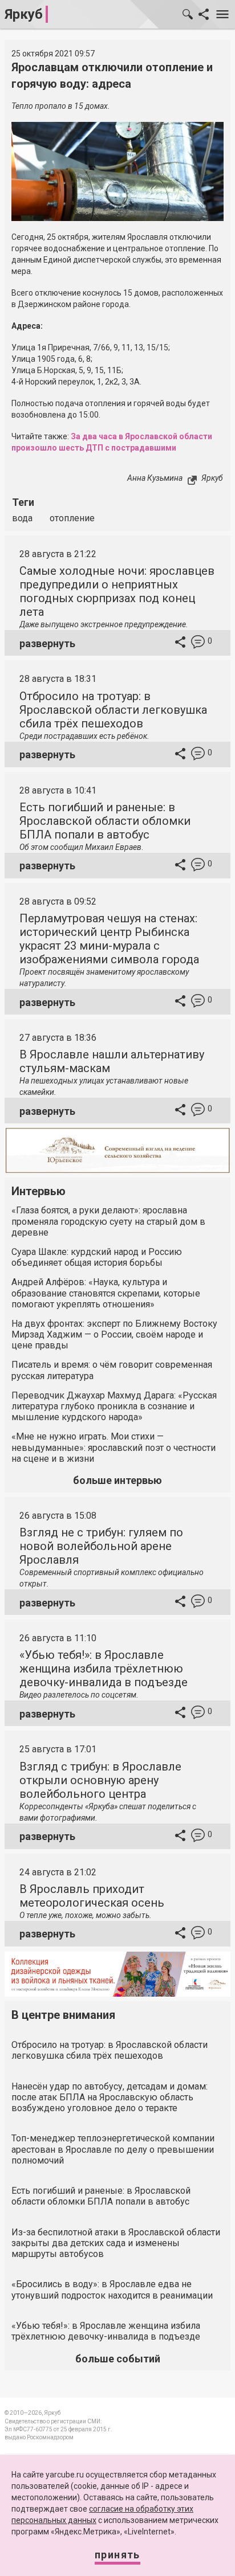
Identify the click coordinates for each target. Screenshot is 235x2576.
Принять (117, 2555)
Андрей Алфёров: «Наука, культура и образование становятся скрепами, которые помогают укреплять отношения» (106, 1293)
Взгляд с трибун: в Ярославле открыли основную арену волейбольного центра (100, 1780)
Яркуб (24, 14)
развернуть (47, 643)
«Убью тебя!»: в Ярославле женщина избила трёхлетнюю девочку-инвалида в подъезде (104, 1669)
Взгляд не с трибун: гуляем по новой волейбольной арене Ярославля (101, 1546)
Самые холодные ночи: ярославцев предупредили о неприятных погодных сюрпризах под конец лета (117, 591)
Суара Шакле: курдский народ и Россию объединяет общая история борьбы (97, 1257)
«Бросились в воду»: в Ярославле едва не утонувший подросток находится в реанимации (112, 2289)
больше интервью (117, 1480)
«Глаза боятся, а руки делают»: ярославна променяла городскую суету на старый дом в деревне (108, 1221)
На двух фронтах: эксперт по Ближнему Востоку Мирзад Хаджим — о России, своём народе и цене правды (114, 1334)
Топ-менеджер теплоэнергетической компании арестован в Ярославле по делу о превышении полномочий (113, 2149)
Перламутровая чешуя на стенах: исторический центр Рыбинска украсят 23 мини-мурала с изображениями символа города (109, 939)
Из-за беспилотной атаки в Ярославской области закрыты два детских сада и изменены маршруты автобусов (116, 2243)
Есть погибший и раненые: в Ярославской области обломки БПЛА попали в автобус (105, 821)
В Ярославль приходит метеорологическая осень (92, 1896)
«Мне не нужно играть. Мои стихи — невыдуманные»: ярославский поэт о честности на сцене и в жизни (114, 1447)
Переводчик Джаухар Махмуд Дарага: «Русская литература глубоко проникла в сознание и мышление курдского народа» (114, 1406)
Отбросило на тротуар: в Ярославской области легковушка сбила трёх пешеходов (113, 710)
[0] (198, 643)
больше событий (118, 2359)
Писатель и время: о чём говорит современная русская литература (112, 1370)
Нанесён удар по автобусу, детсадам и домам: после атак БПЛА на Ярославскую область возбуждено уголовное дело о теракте (110, 2097)
